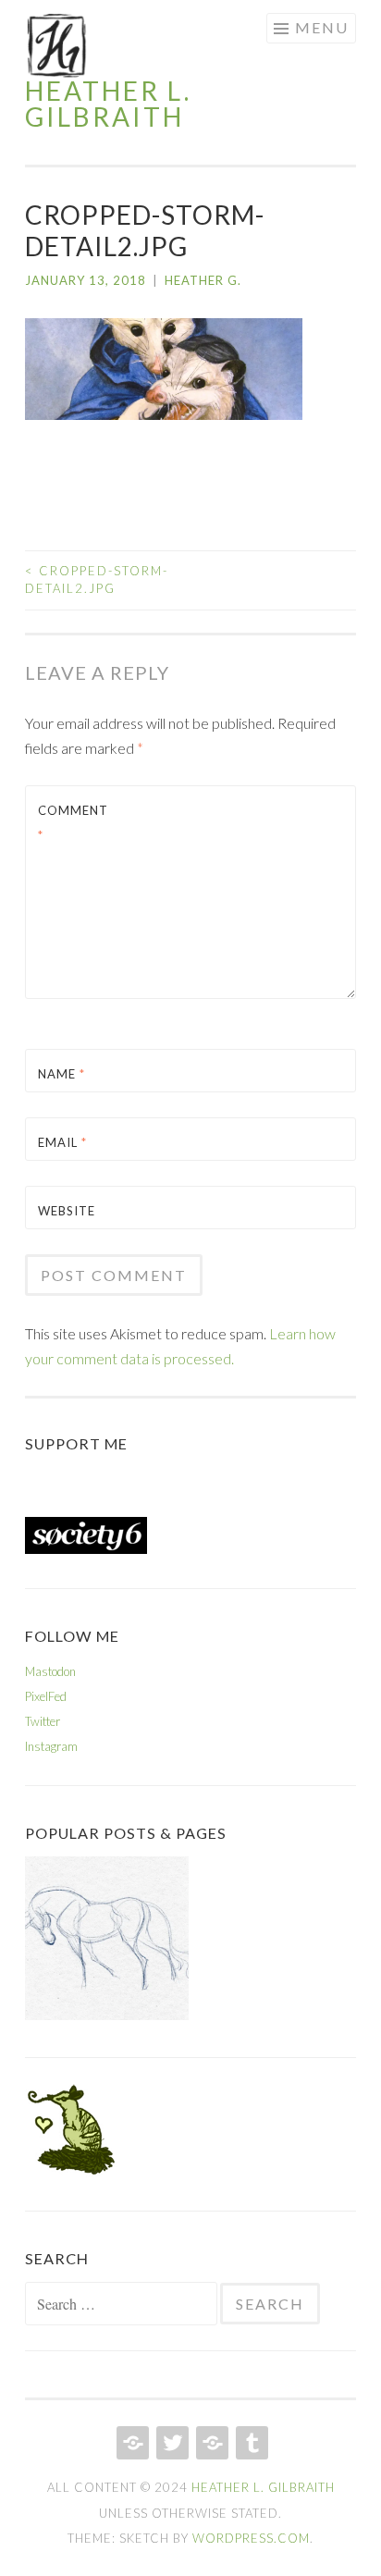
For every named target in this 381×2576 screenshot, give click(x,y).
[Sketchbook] (107, 1942)
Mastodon (50, 1671)
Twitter (43, 1721)
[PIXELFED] (210, 2443)
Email (62, 1142)
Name (61, 1074)
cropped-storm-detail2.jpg (97, 580)
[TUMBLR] (250, 2443)
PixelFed (46, 1696)
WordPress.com (251, 2538)
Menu (322, 27)
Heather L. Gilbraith (108, 104)
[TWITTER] (171, 2443)
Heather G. (203, 280)
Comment (73, 823)
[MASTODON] (131, 2443)
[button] (57, 45)
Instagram (51, 1746)
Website (67, 1211)
